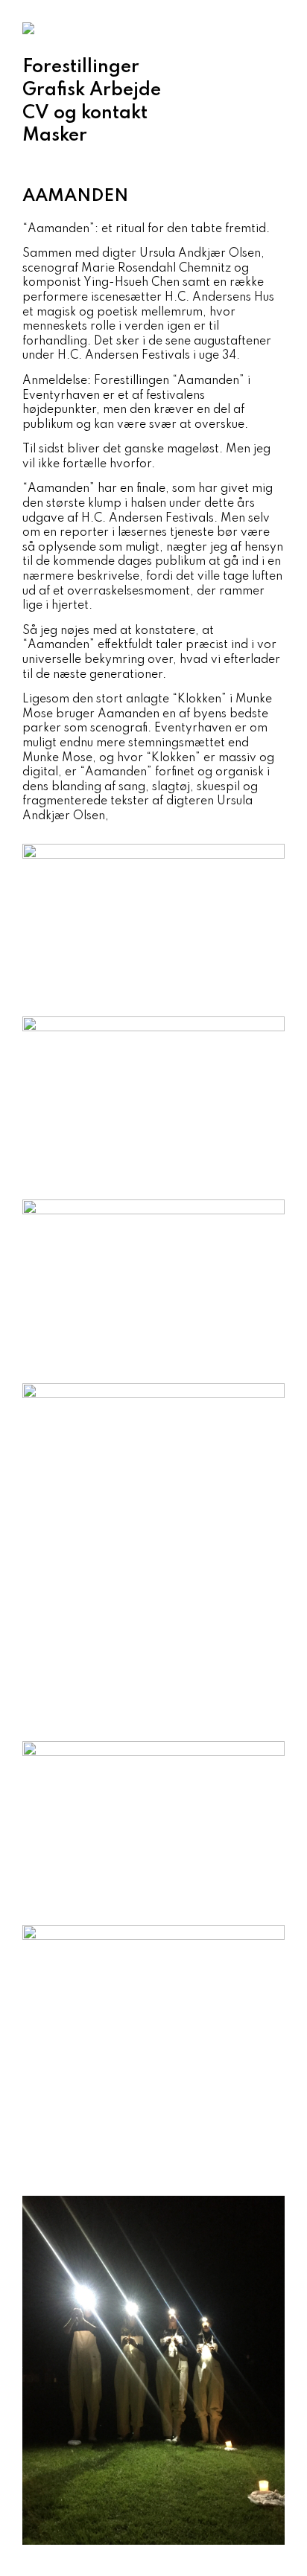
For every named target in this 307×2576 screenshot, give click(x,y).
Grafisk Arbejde (92, 90)
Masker (55, 136)
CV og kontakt (85, 113)
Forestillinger (81, 67)
